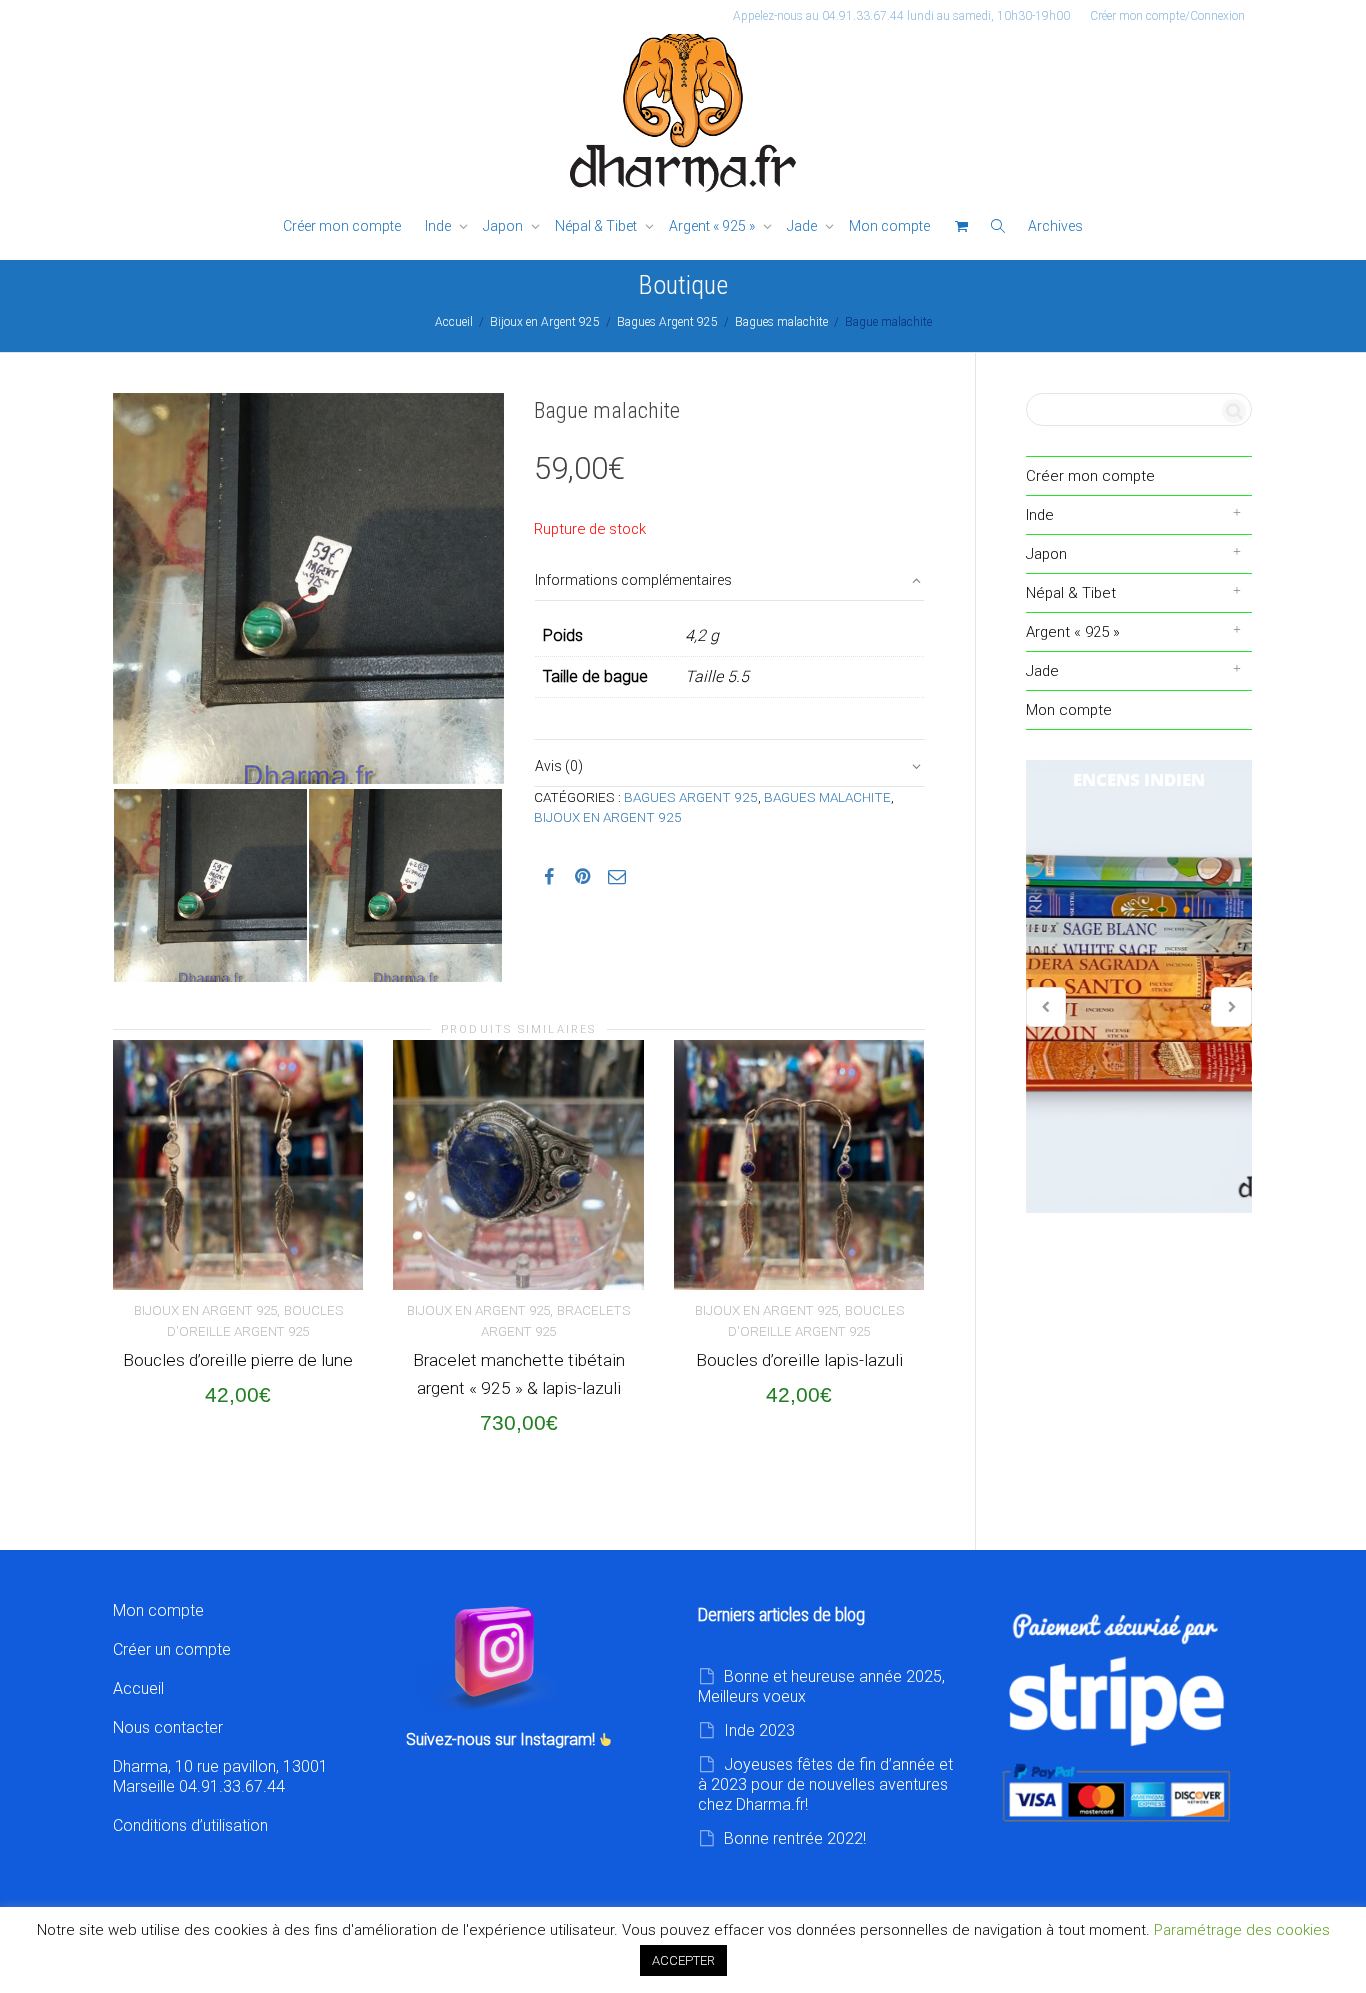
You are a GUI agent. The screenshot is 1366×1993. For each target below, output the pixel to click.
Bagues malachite (781, 322)
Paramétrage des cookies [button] (1242, 1930)
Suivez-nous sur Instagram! (502, 1739)
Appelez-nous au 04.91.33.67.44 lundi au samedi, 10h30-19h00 (901, 16)
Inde (439, 226)
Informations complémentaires (633, 580)
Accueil (454, 322)
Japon (504, 226)
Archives (1055, 226)
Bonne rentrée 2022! (795, 1838)
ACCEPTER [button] (683, 1960)
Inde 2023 (759, 1730)
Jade (803, 226)
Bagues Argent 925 (667, 322)
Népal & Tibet (597, 226)
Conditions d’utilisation (190, 1825)
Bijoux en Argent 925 (545, 322)
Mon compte (889, 226)
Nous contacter (168, 1727)
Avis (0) (559, 766)
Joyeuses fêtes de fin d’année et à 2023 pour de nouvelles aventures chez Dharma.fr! (825, 1784)
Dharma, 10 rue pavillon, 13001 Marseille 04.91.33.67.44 (220, 1776)
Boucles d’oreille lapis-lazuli (799, 1360)
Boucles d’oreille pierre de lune (238, 1360)
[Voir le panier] (961, 226)
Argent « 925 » (713, 226)
